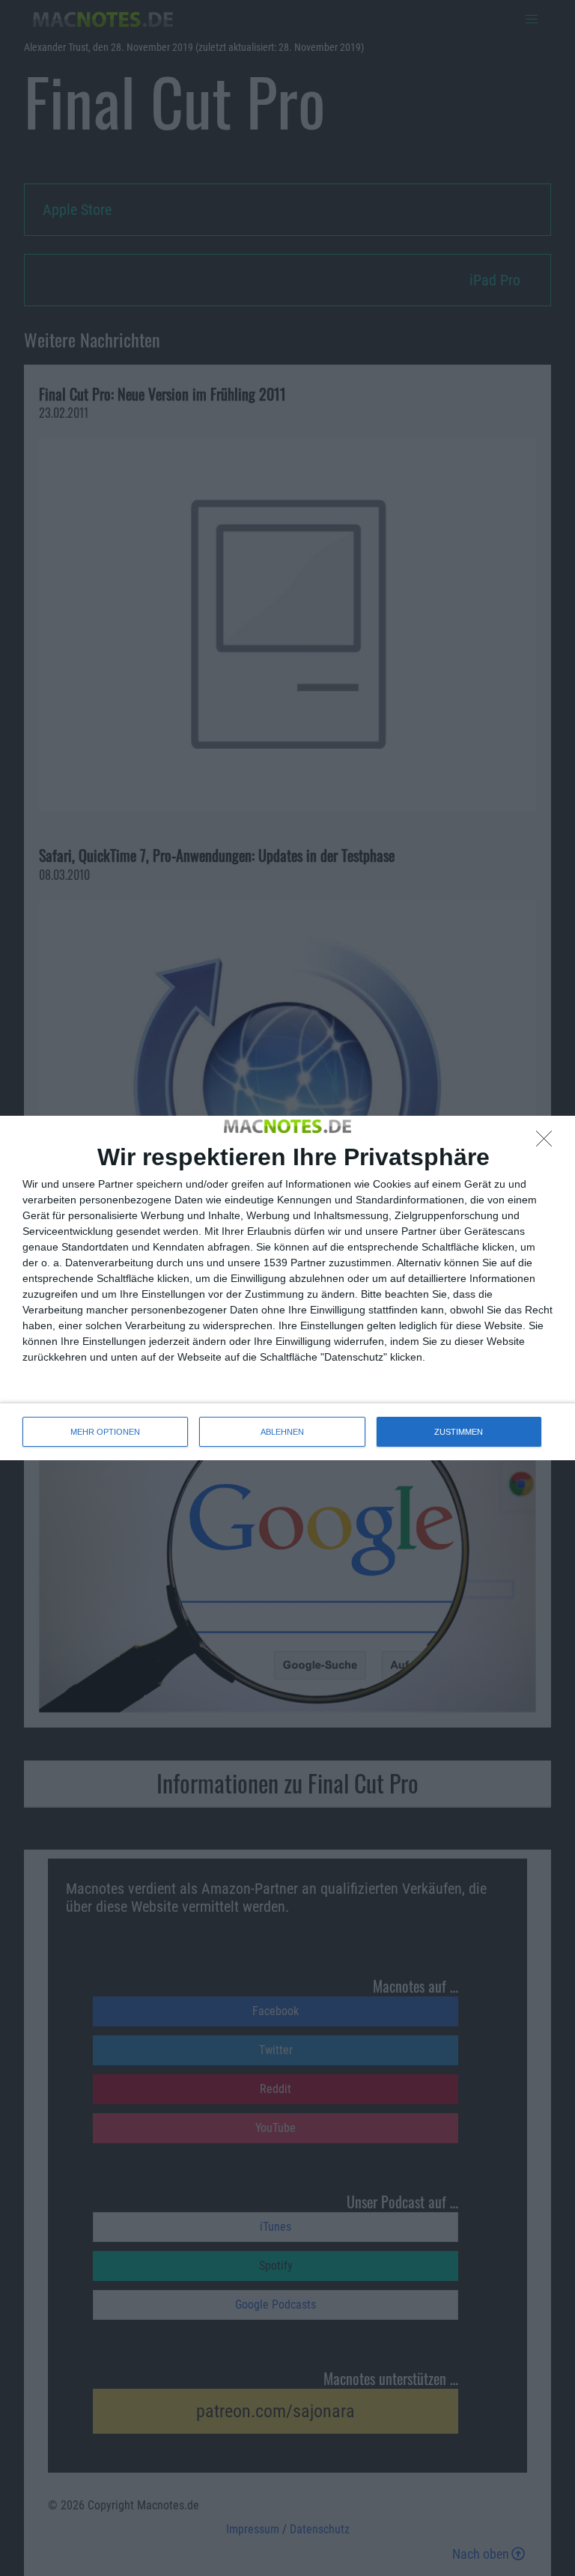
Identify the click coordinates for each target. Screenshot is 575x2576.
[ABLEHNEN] (548, 1143)
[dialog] (287, 1288)
